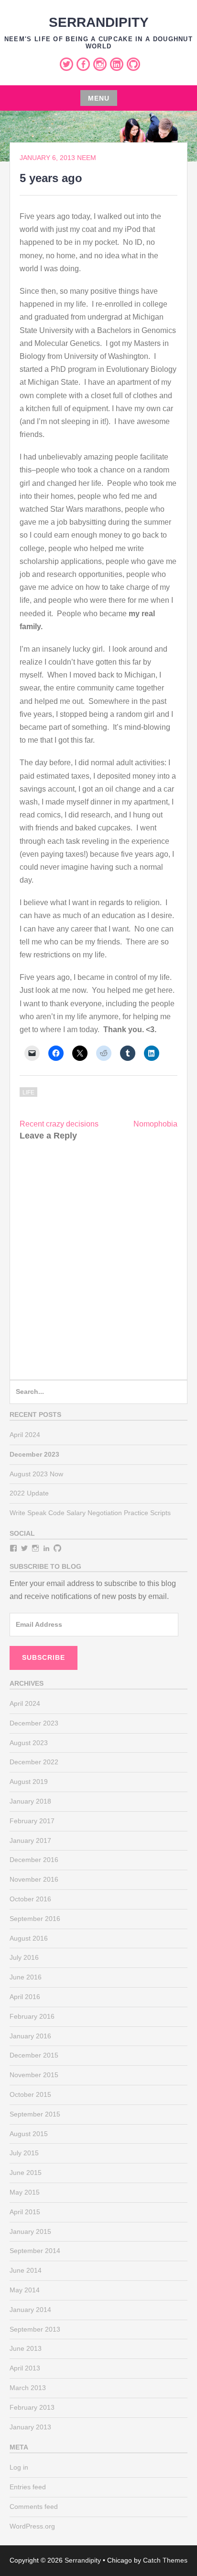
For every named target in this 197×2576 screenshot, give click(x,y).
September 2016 (35, 1919)
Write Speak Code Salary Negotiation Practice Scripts (90, 1513)
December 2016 (34, 1860)
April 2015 (25, 2212)
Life (28, 1092)
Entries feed (28, 2487)
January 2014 (30, 2310)
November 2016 (34, 1879)
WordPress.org (32, 2526)
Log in (19, 2467)
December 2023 (34, 1723)
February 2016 (32, 2016)
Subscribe (44, 1657)
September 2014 (35, 2251)
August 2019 (29, 1782)
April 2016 (25, 1997)
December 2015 (34, 2055)
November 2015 (34, 2075)
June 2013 (26, 2348)
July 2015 (24, 2153)
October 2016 (30, 1899)
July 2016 (24, 1957)
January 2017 (30, 1840)
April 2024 (25, 1435)
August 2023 (29, 1743)
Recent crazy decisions (59, 1124)
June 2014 (26, 2270)
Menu (99, 98)
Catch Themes (165, 2560)
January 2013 (30, 2427)
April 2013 (25, 2368)
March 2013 (28, 2388)
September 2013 (35, 2329)
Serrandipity (99, 22)
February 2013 (32, 2407)
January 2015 (30, 2231)
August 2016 (29, 1938)
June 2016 (26, 1977)
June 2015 (26, 2173)
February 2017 (32, 1821)
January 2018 (30, 1801)
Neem (87, 158)
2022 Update (29, 1493)
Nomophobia (155, 1124)
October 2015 (30, 2094)
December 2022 (34, 1762)
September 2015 (35, 2114)
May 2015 (25, 2192)
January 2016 (30, 2036)
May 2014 (25, 2290)
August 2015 (29, 2134)
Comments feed (34, 2507)
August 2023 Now (36, 1474)
